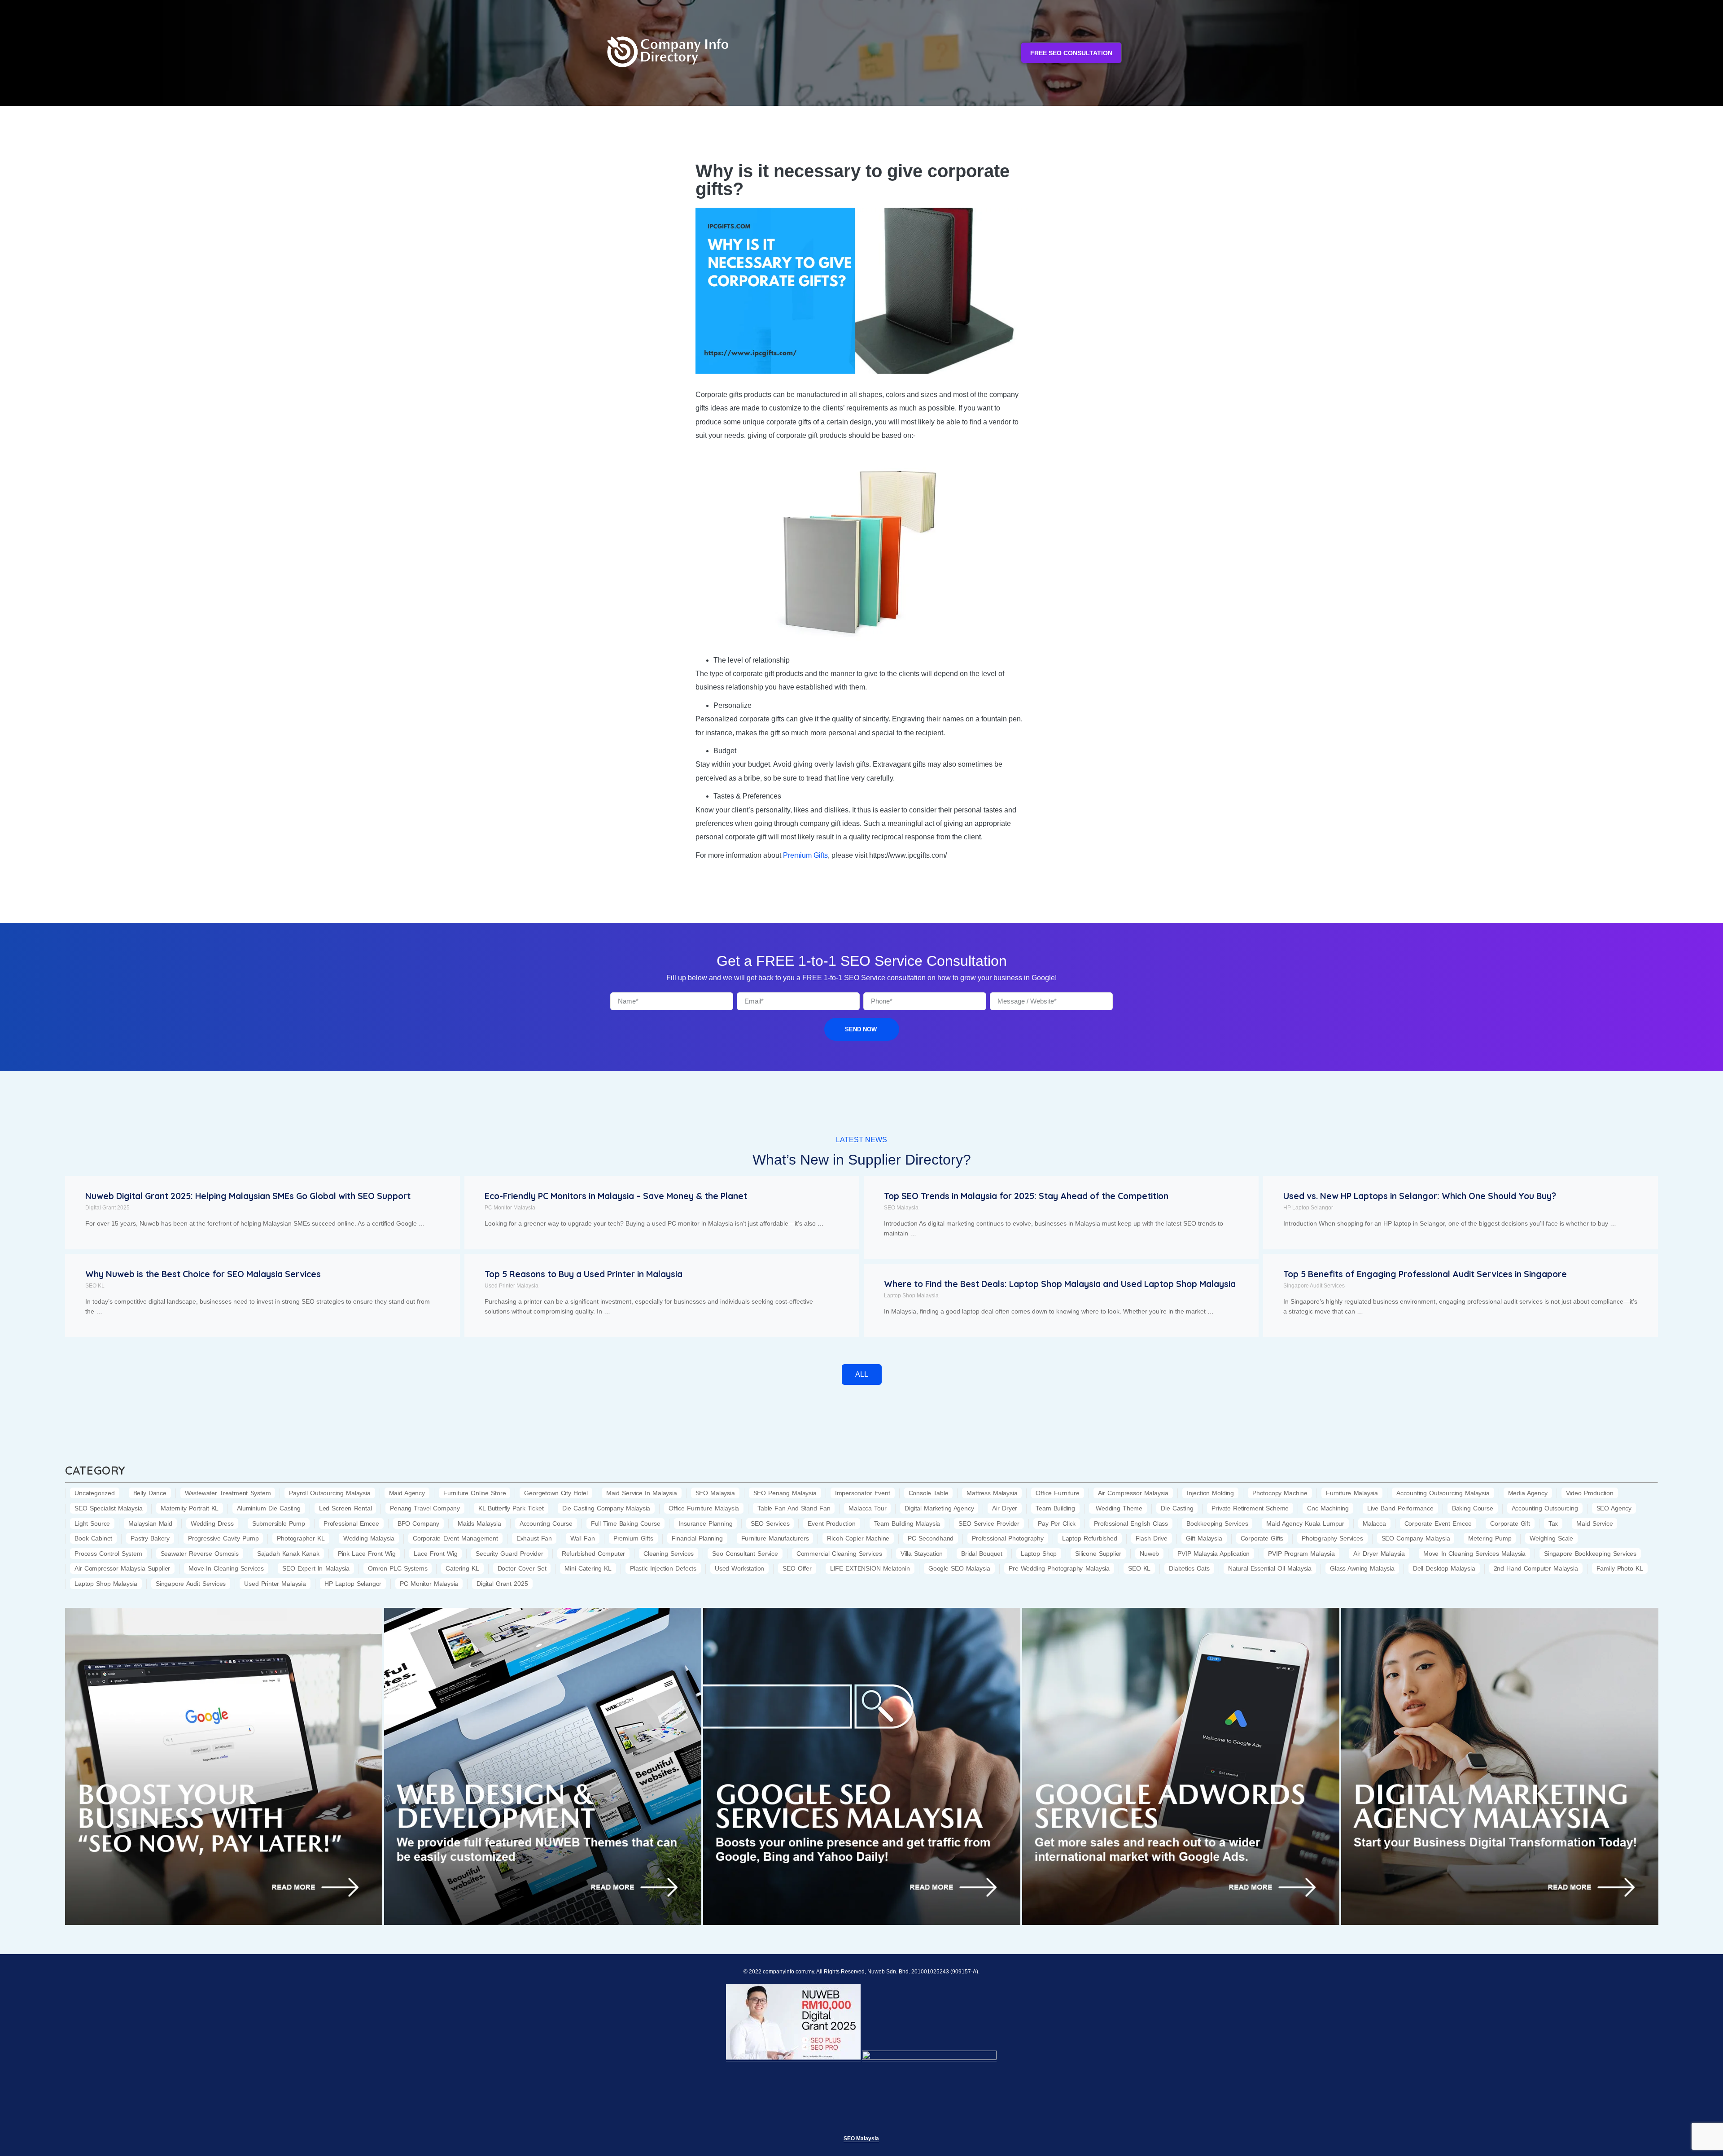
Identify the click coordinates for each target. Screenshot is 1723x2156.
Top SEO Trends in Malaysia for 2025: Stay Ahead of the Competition (1026, 1196)
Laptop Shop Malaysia (911, 1296)
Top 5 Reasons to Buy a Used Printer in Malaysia (584, 1274)
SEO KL (95, 1286)
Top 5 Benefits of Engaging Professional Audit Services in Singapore (1425, 1274)
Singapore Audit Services (1314, 1286)
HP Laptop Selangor (1308, 1208)
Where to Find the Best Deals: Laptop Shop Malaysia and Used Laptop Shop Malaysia (1060, 1284)
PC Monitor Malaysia (510, 1208)
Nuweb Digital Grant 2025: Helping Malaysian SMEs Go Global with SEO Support (248, 1196)
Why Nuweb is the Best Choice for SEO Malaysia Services (203, 1274)
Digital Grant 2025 (107, 1208)
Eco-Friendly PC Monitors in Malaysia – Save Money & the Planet (616, 1196)
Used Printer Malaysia (512, 1286)
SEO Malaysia (901, 1208)
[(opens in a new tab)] (224, 1766)
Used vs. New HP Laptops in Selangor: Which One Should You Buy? (1420, 1196)
